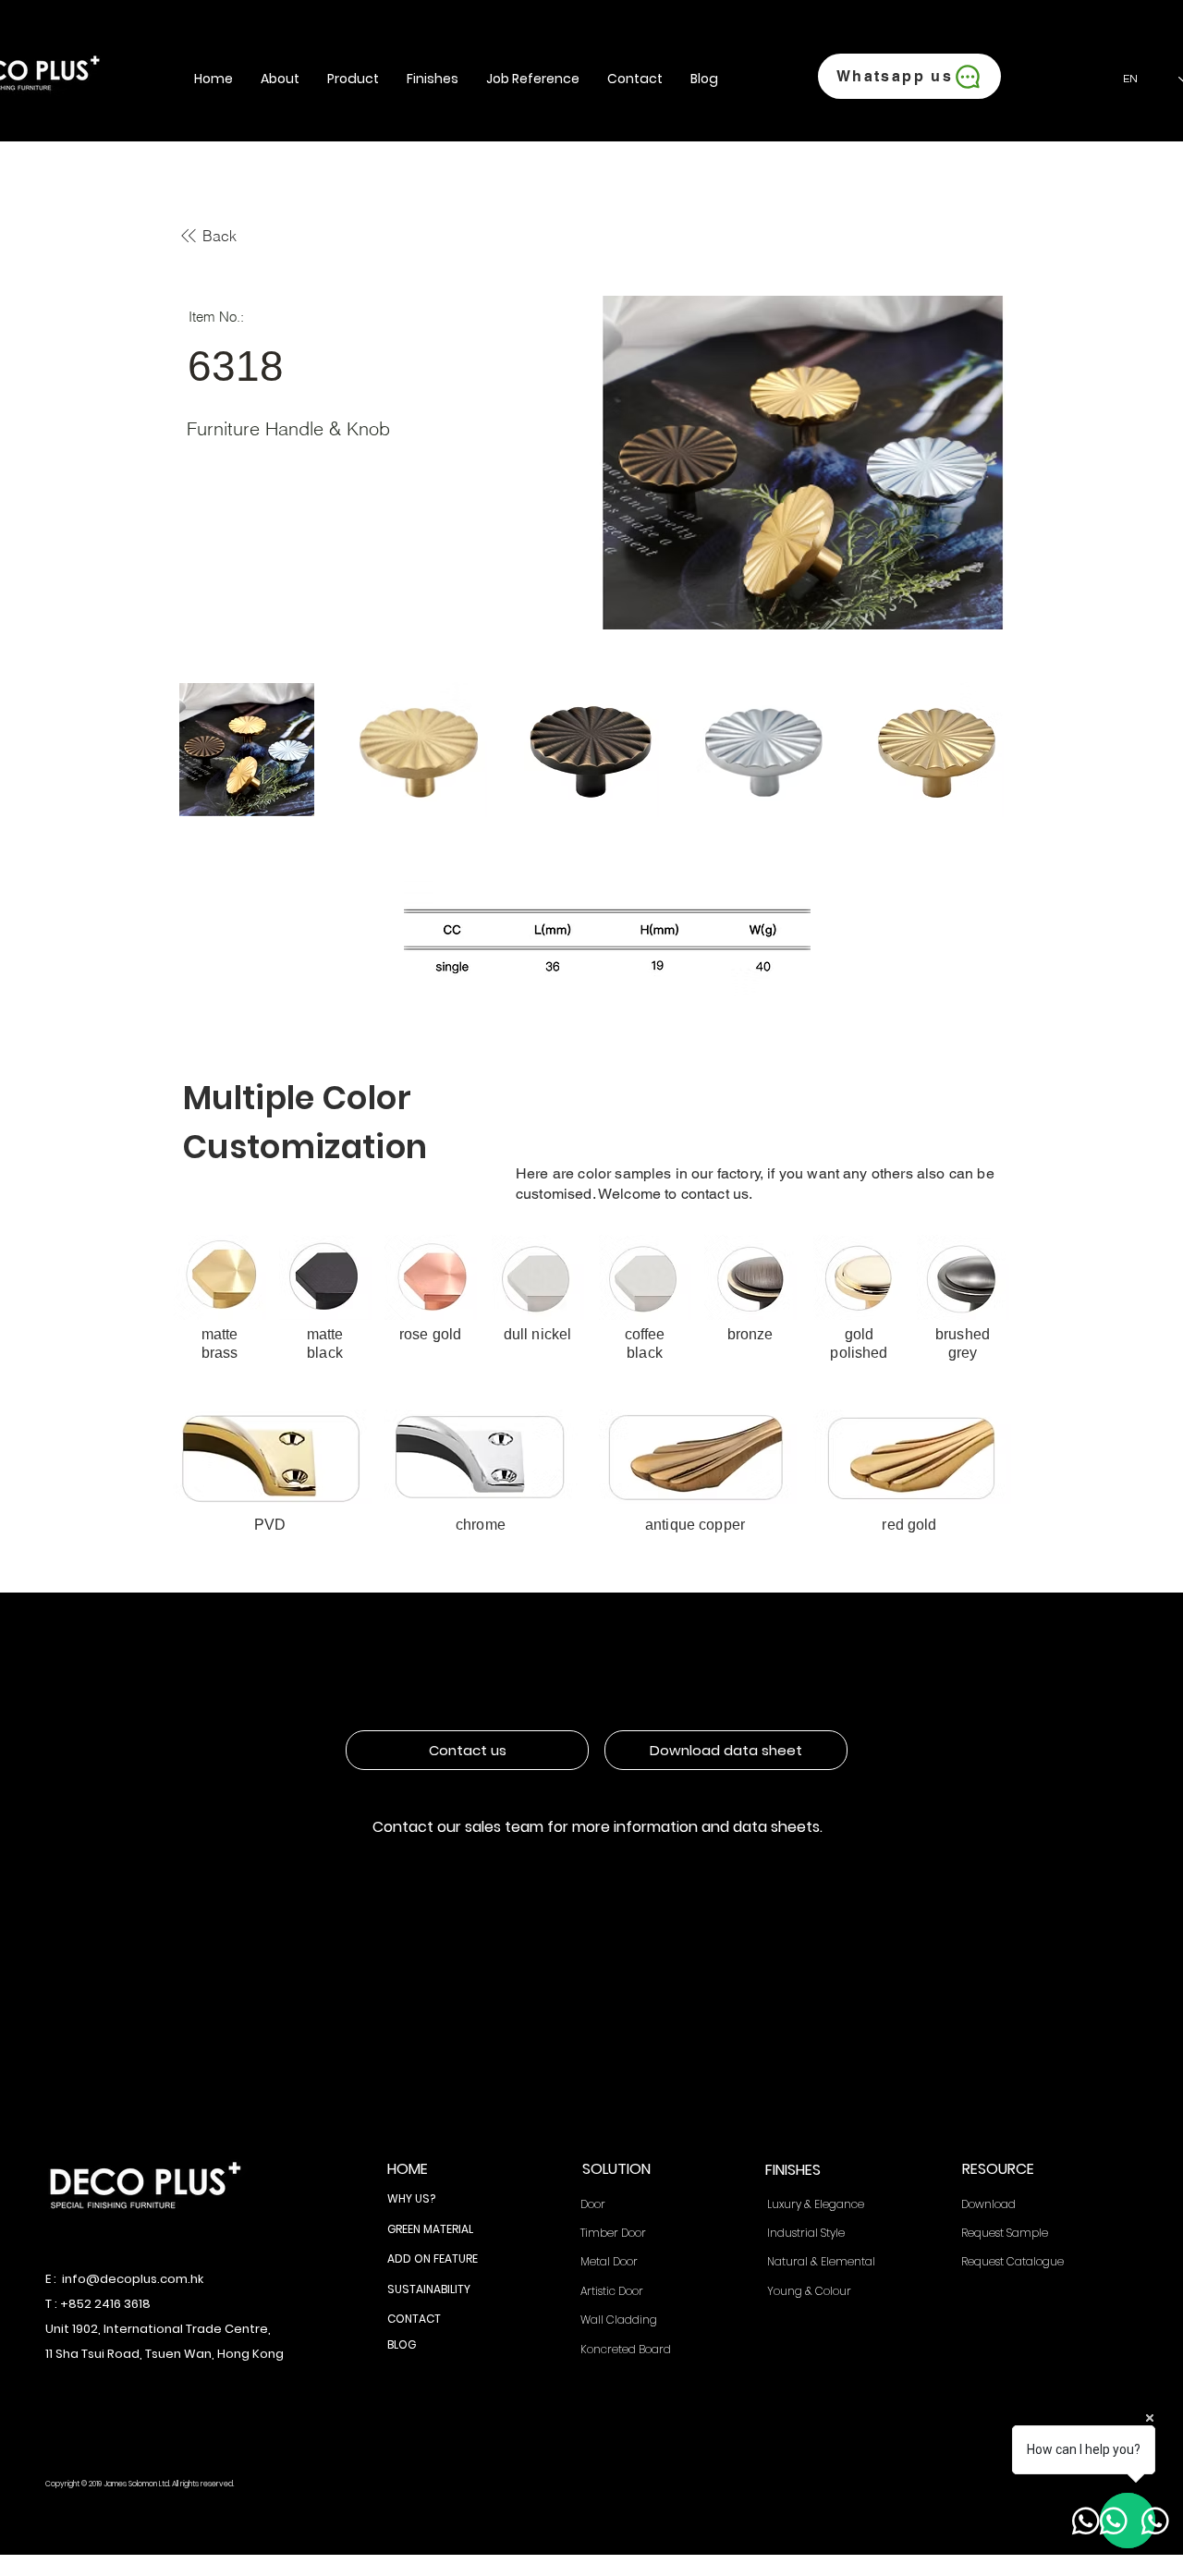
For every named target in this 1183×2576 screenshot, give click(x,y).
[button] (280, 79)
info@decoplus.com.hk (133, 2279)
